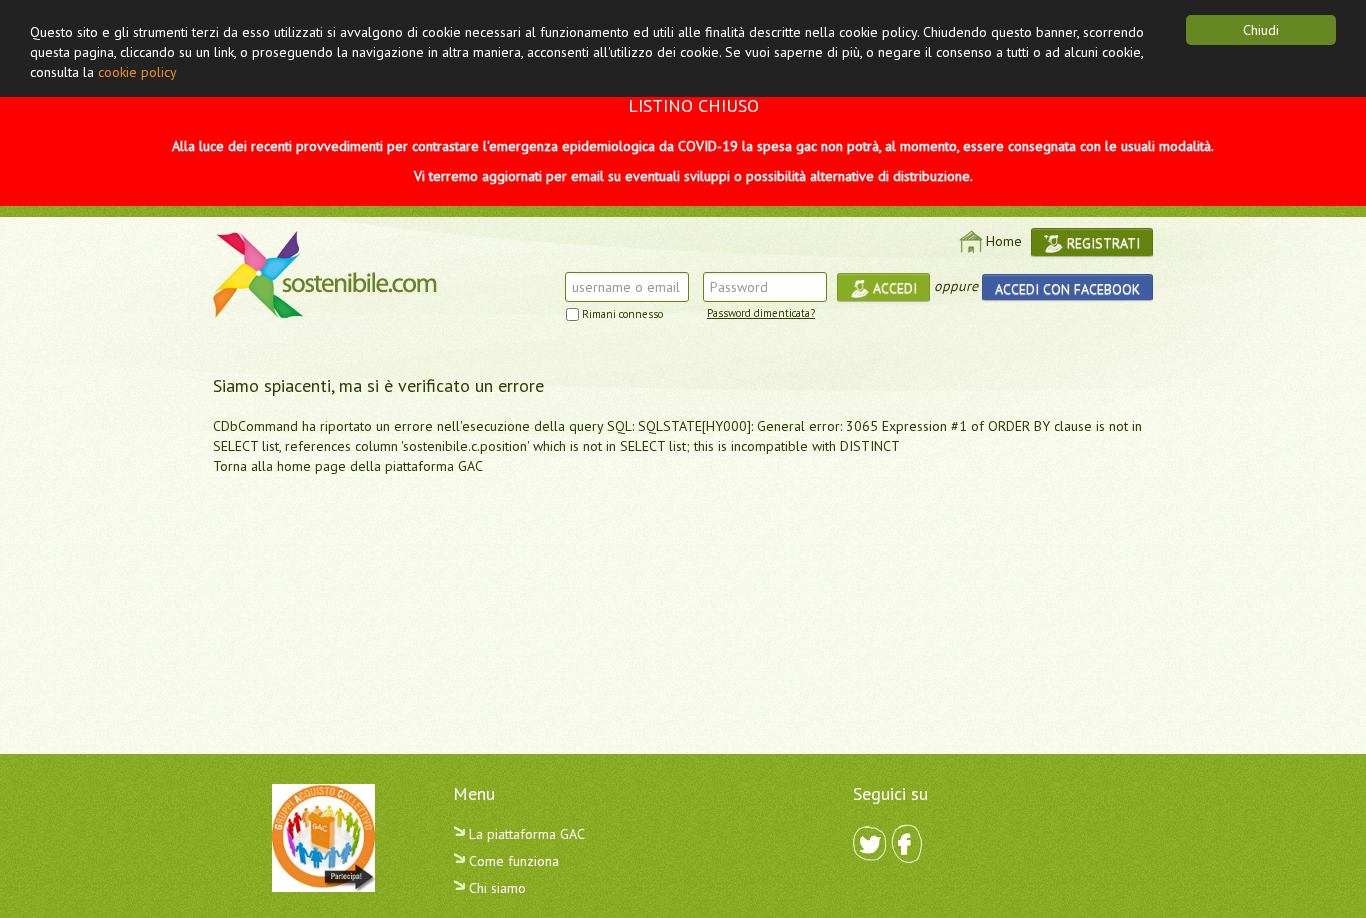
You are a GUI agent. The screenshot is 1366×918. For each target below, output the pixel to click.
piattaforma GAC (434, 466)
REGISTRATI (1101, 243)
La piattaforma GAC (525, 834)
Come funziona (512, 861)
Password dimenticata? (761, 313)
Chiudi (1261, 30)
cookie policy (137, 72)
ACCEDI (893, 288)
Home (1004, 241)
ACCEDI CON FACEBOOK (1067, 289)
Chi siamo (495, 888)
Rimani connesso (622, 314)
